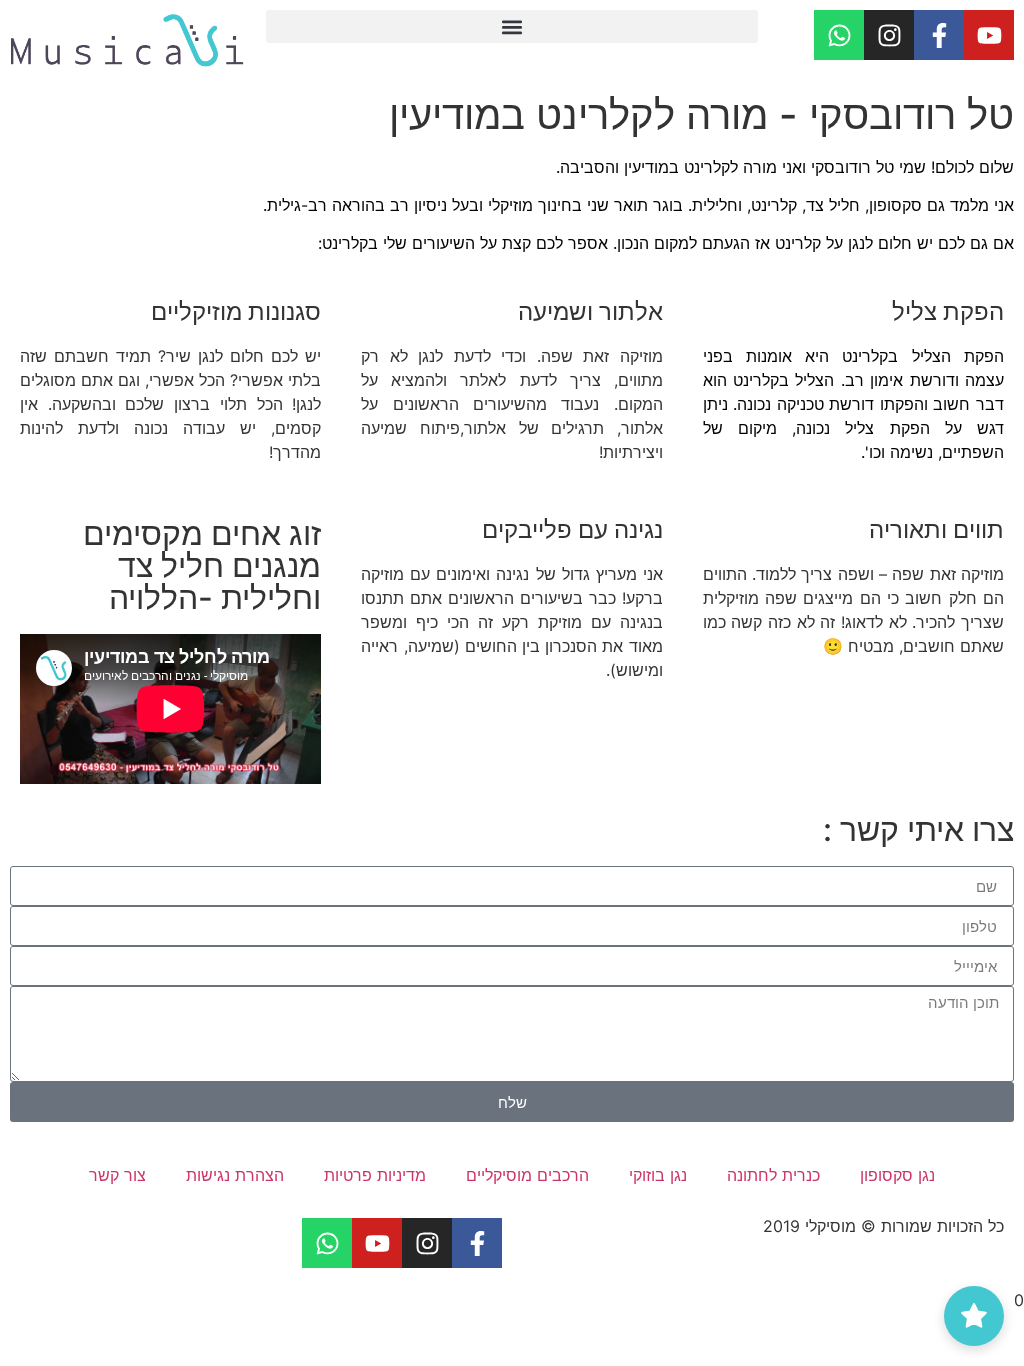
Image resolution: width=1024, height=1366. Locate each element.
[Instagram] (889, 35)
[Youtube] (989, 35)
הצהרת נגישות (235, 1175)
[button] (512, 26)
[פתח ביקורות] (974, 1316)
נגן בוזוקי (658, 1175)
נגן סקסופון (897, 1175)
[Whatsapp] (839, 35)
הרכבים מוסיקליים (527, 1175)
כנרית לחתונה (773, 1175)
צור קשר (117, 1175)
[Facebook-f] (939, 35)
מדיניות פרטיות (375, 1175)
